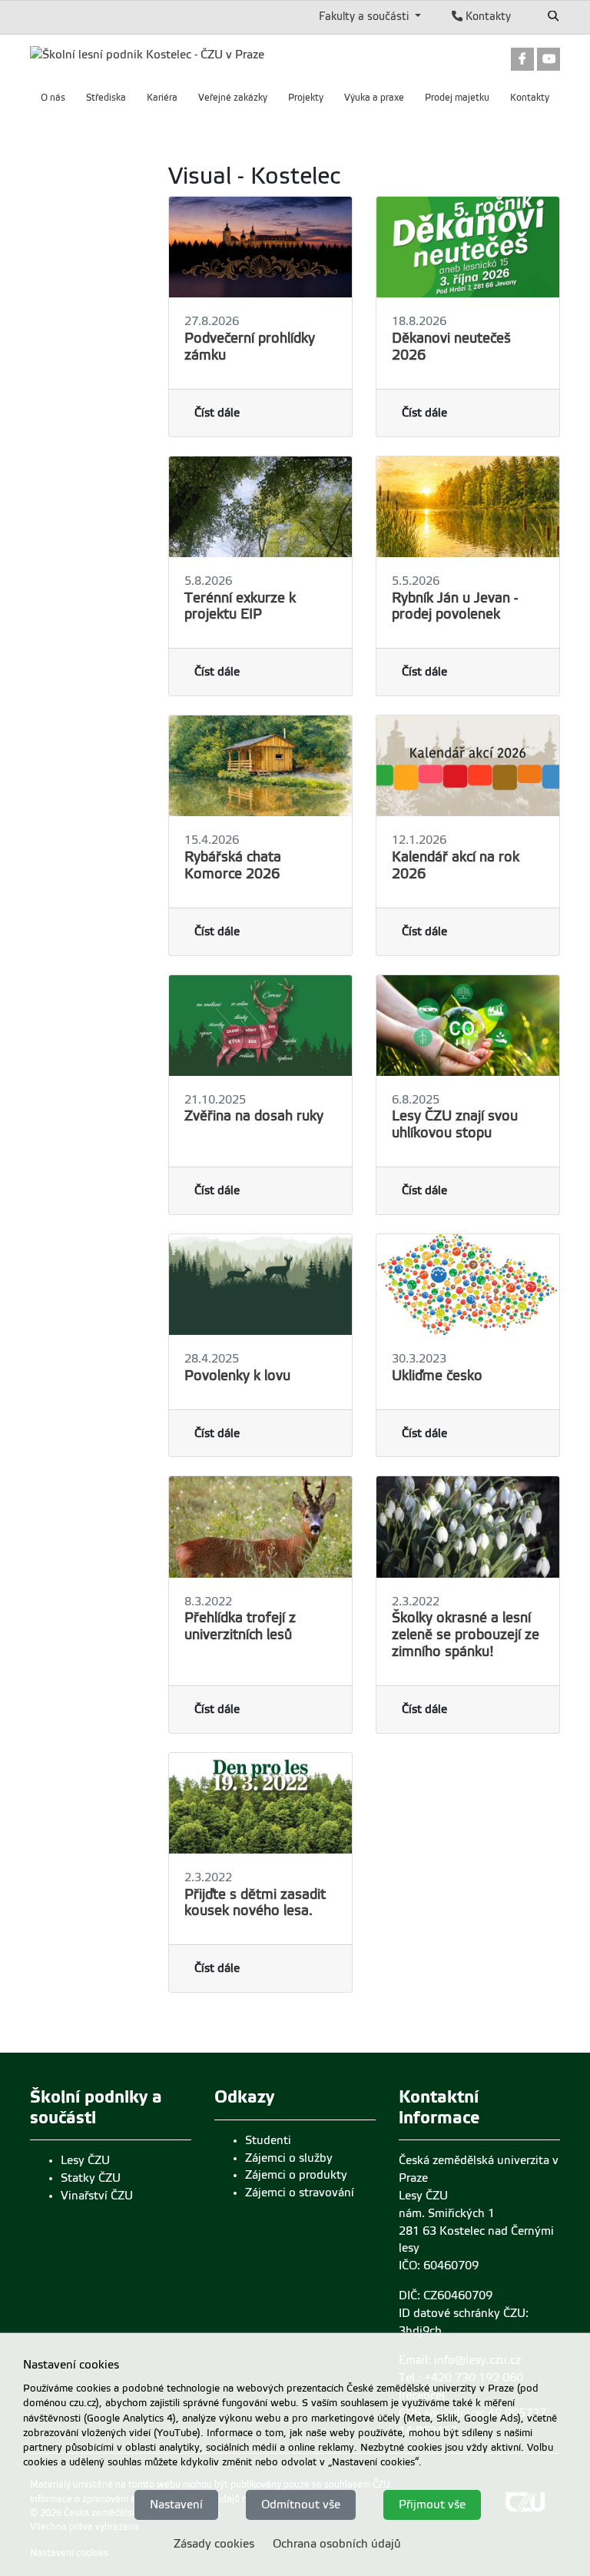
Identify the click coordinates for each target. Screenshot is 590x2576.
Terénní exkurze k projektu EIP (240, 606)
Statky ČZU (91, 2178)
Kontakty (487, 16)
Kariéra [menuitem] (162, 98)
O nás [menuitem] (53, 98)
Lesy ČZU (85, 2160)
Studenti (268, 2140)
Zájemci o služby (289, 2158)
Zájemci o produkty (296, 2175)
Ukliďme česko (437, 1376)
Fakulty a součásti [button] (365, 16)
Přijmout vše (432, 2505)
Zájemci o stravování (300, 2193)
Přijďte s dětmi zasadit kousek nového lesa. (255, 1903)
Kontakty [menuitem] (530, 98)
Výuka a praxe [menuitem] (374, 98)
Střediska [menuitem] (106, 98)
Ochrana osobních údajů (337, 2544)
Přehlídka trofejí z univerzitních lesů (240, 1626)
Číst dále (217, 413)
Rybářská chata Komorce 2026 (233, 865)
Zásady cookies (214, 2544)
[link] (522, 58)
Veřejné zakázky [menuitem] (233, 98)
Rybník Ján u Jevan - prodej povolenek (455, 606)
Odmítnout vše (301, 2505)
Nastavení (176, 2505)
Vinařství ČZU (97, 2196)
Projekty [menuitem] (306, 98)
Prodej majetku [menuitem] (457, 98)
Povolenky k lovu (237, 1376)
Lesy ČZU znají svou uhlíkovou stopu (455, 1124)
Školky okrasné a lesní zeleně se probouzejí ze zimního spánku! (466, 1635)
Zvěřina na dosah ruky (254, 1116)
